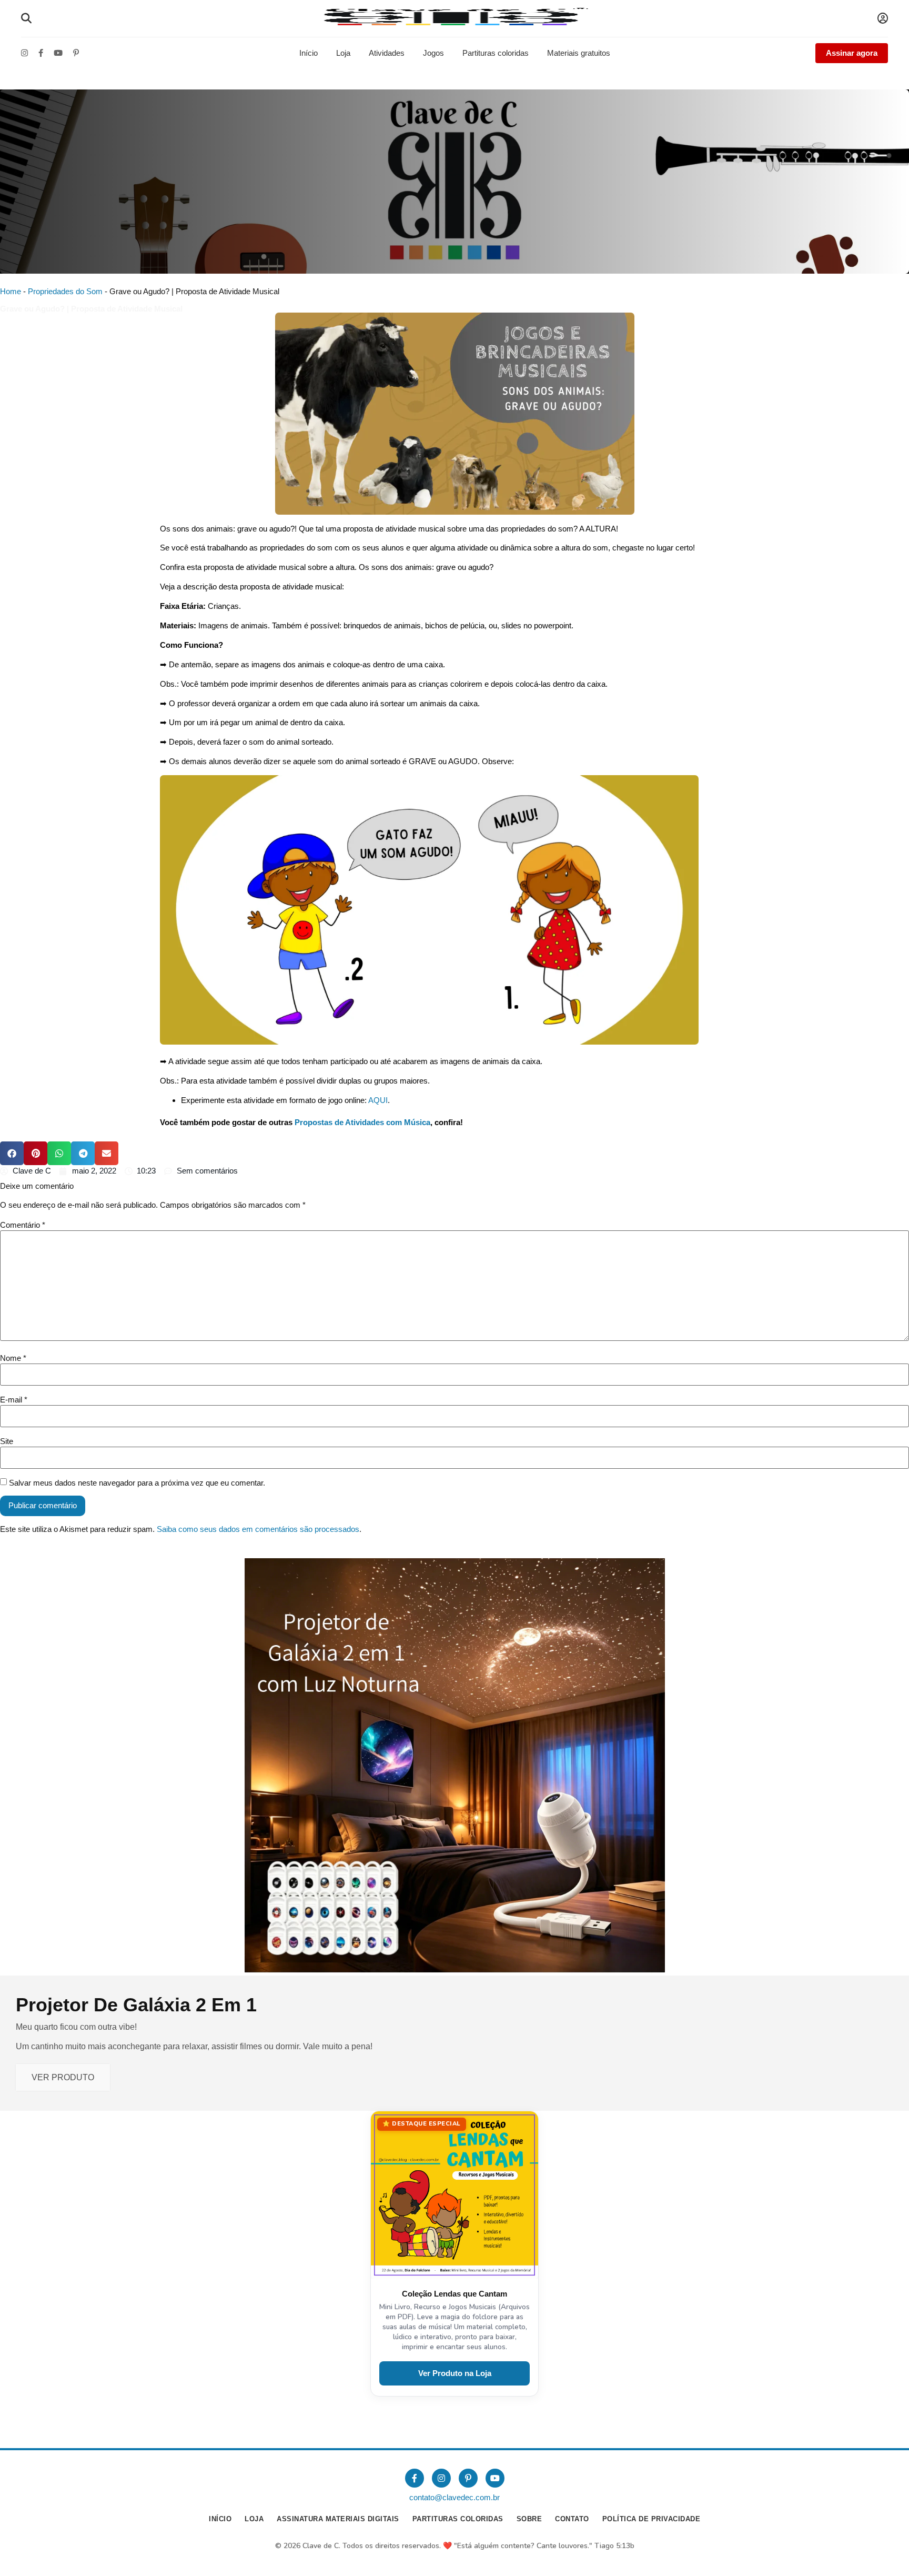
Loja (343, 53)
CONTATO (572, 2519)
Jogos (433, 53)
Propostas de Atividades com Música (362, 1122)
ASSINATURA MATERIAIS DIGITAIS (338, 2519)
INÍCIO (220, 2519)
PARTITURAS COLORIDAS (458, 2519)
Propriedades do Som (65, 291)
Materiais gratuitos (579, 53)
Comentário (23, 1225)
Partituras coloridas (496, 53)
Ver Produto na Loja (455, 2373)
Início (309, 53)
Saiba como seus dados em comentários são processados (258, 1529)
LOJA (254, 2519)
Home (11, 291)
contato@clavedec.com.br (454, 2497)
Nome (13, 1358)
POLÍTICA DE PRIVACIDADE (652, 2519)
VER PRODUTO (63, 2077)
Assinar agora (852, 53)
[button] (12, 1153)
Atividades (387, 53)
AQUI (378, 1100)
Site (7, 1441)
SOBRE (529, 2519)
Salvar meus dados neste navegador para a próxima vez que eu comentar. (137, 1483)
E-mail (14, 1400)
